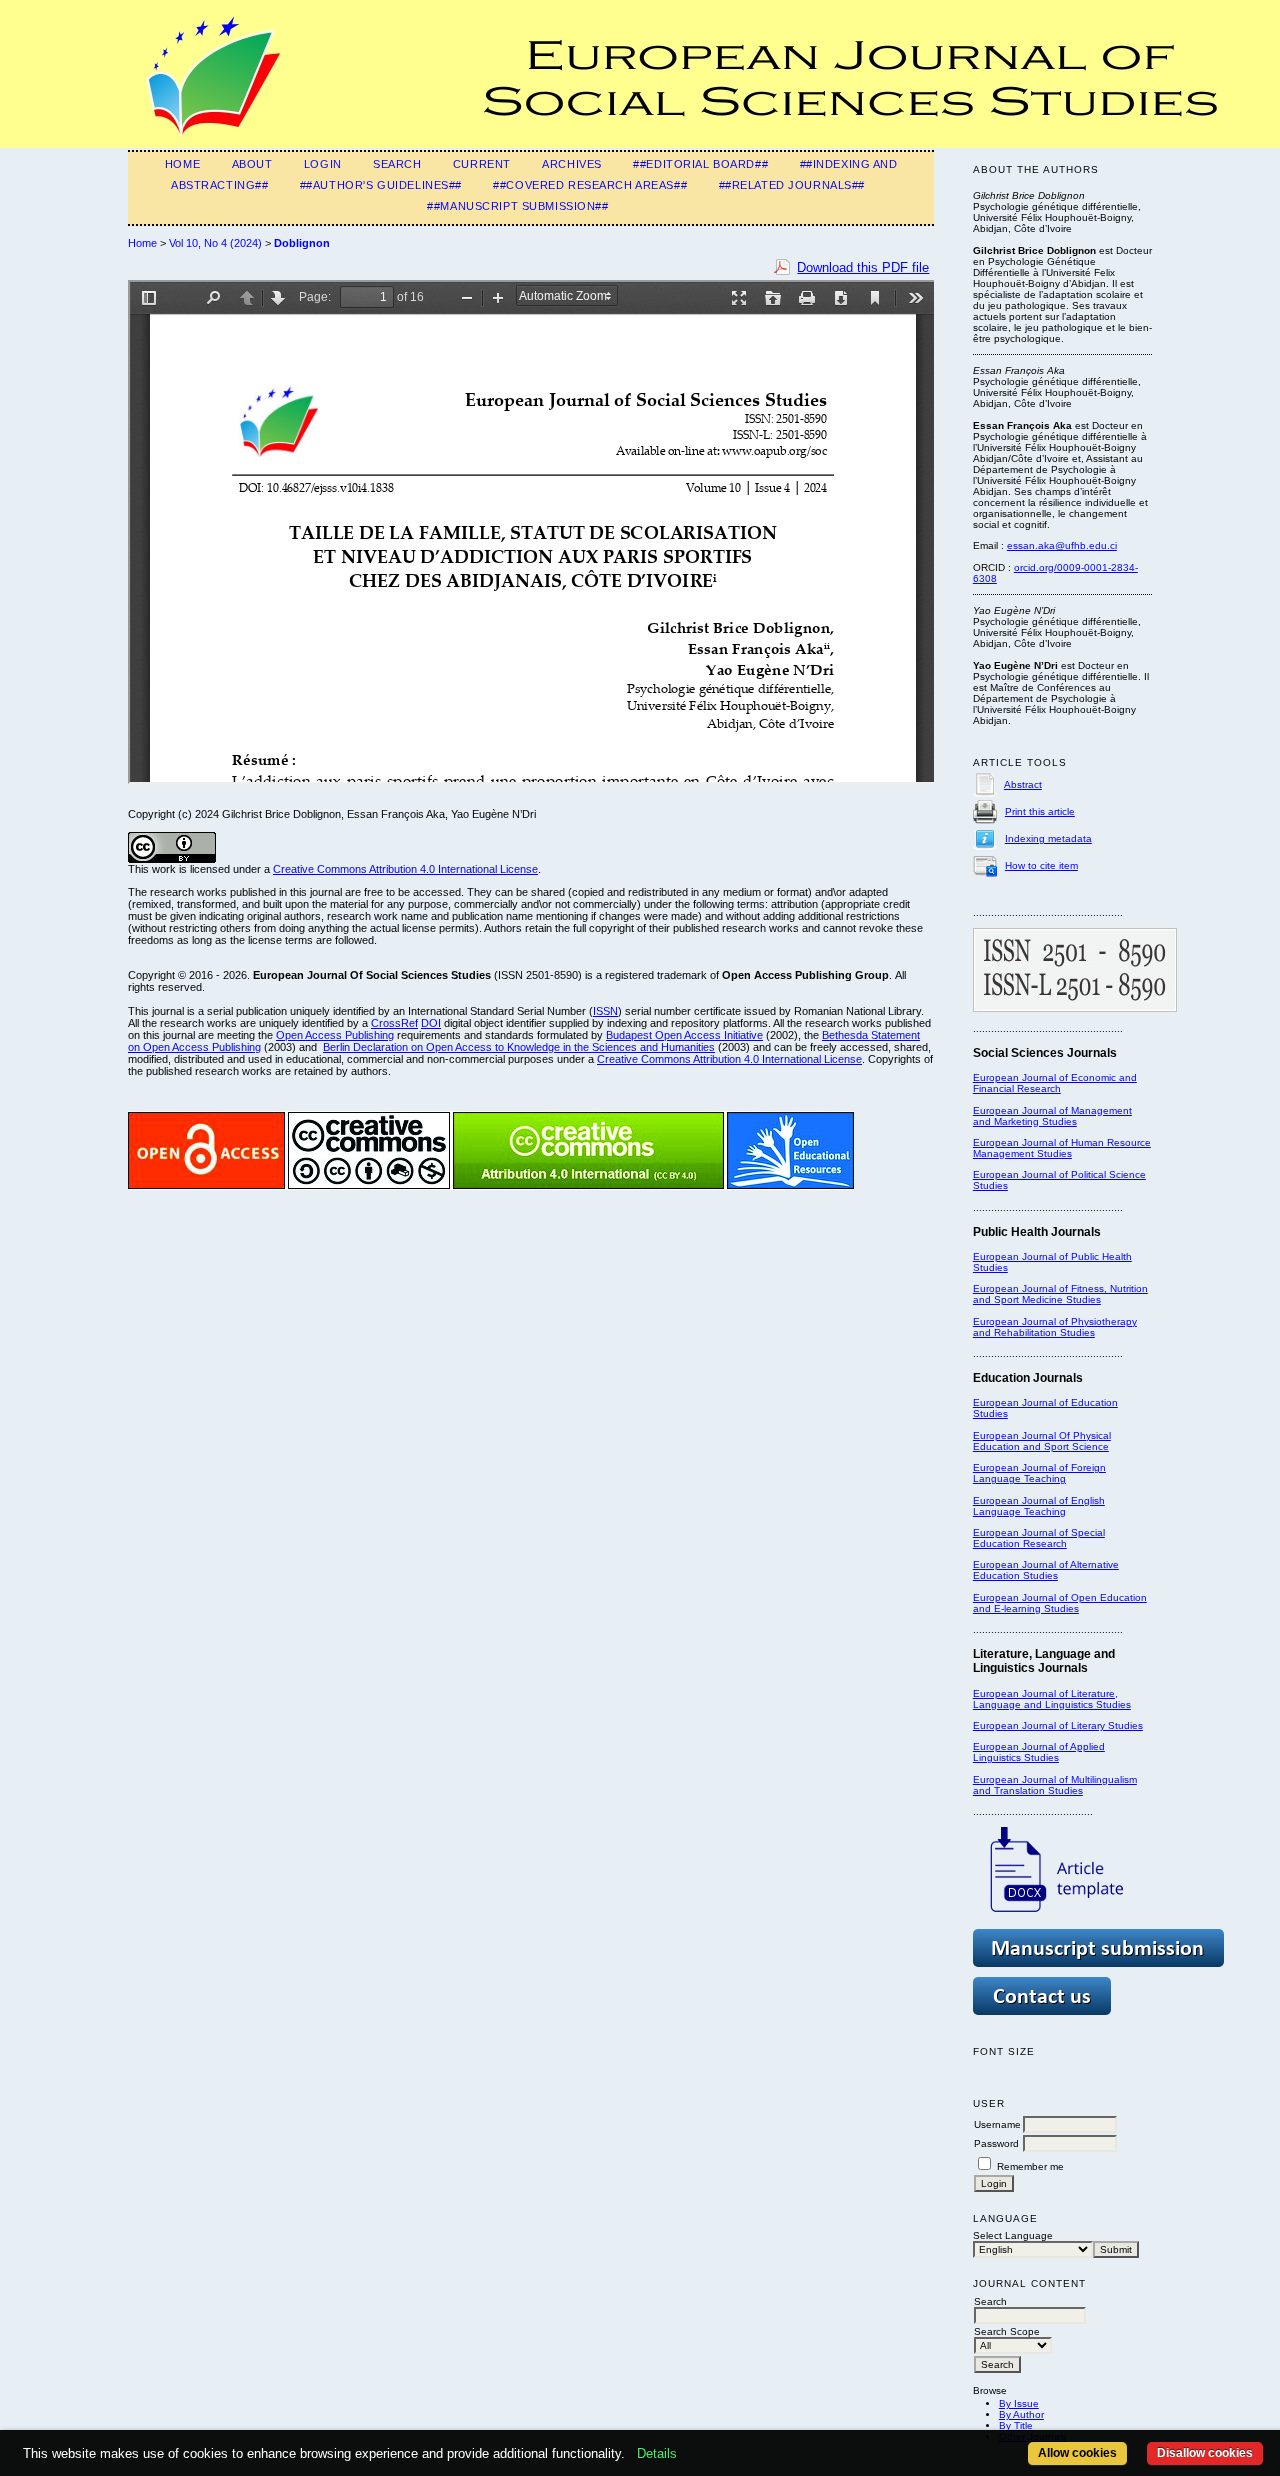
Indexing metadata (1048, 838)
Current (482, 164)
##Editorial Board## (700, 164)
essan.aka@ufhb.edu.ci (1062, 545)
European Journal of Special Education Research (1039, 1538)
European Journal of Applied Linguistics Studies (1039, 1752)
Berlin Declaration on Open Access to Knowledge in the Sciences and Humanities (519, 1047)
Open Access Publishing (335, 1035)
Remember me (1030, 2166)
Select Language (1013, 2235)
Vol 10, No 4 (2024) (215, 243)
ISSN (605, 1011)
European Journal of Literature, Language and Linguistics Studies (1052, 1699)
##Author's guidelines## (381, 185)
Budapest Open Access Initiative (684, 1035)
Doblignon (302, 243)
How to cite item (1041, 865)
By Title (1016, 2425)
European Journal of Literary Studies (1058, 1725)
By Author (1021, 2414)
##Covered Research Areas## (590, 185)
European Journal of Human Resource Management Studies (1062, 1148)
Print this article (1040, 811)
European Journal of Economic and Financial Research (1055, 1083)
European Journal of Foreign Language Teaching (1039, 1473)
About (252, 164)
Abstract (1023, 784)
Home (182, 164)
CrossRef (394, 1023)
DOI (431, 1023)
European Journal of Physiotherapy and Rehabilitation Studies (1055, 1327)
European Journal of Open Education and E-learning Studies (1060, 1603)
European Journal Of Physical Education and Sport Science (1042, 1441)
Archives (572, 164)
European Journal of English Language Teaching (1039, 1506)
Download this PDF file (863, 267)
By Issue (1019, 2403)
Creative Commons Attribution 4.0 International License (405, 869)
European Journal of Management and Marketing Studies (1052, 1116)
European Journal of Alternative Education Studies (1046, 1570)
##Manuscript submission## (517, 206)
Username (997, 2124)
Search (397, 164)
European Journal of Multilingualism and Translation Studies (1055, 1785)
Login (323, 164)
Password (996, 2143)
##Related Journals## (792, 185)
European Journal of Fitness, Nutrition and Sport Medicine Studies (1060, 1294)
